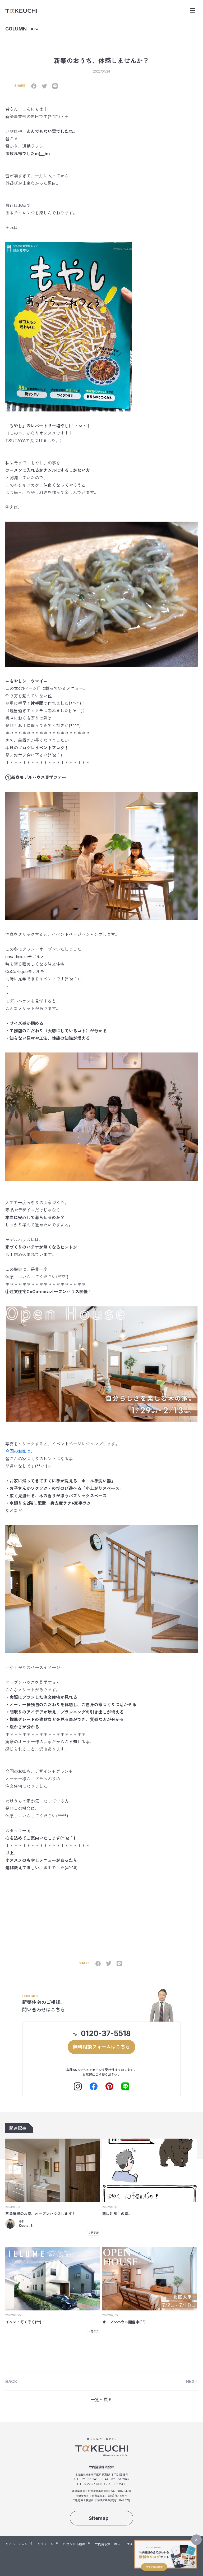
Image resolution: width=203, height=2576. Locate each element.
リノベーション (16, 2544)
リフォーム (45, 2544)
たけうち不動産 (74, 2544)
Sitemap (99, 2518)
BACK (11, 2381)
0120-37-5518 (106, 2033)
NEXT (192, 2381)
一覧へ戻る (101, 2400)
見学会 (95, 2233)
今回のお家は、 (20, 1451)
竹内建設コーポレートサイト (116, 2544)
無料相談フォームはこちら (101, 2047)
